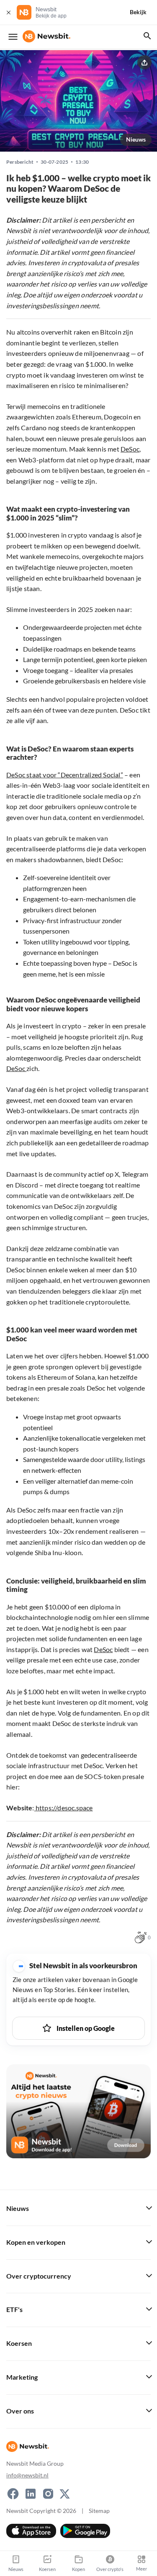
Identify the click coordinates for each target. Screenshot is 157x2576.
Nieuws (136, 139)
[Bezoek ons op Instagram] (48, 2494)
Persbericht (20, 162)
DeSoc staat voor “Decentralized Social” (65, 775)
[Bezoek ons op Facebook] (13, 2494)
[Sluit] (8, 12)
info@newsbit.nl (27, 2475)
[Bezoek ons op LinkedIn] (31, 2494)
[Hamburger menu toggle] (13, 37)
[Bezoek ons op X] (65, 2494)
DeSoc (130, 449)
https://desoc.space (64, 1808)
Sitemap (99, 2511)
